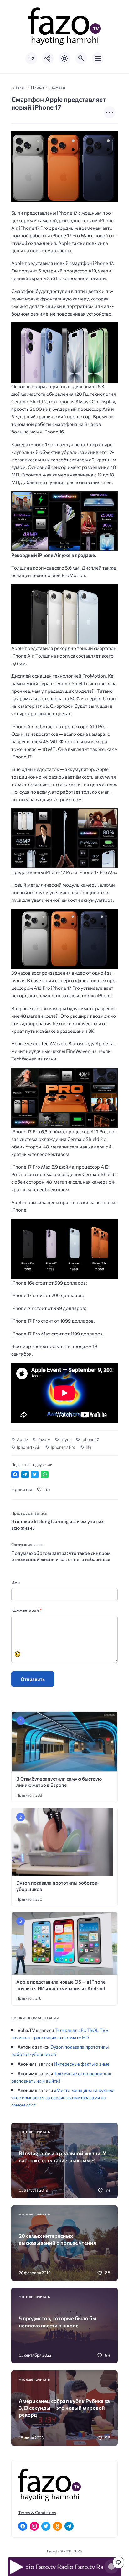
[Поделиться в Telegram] (25, 1474)
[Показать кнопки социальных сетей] (48, 58)
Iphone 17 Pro (63, 1447)
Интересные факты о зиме (82, 2064)
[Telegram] (69, 2526)
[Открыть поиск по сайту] (81, 58)
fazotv (44, 1439)
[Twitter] (46, 2526)
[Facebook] (23, 2526)
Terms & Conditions (37, 2512)
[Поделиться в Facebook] (15, 1474)
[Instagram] (34, 2526)
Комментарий (26, 1610)
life (89, 1447)
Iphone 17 (90, 1439)
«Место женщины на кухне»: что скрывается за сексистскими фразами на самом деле (63, 2097)
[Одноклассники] (57, 2526)
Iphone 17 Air (29, 1447)
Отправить (33, 1679)
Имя (15, 1582)
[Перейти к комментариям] (118, 2562)
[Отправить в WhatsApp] (45, 1474)
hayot (66, 1439)
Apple (22, 1439)
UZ (31, 59)
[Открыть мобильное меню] (98, 58)
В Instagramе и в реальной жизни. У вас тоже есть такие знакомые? (62, 2156)
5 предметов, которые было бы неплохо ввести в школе (58, 2321)
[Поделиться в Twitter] (35, 1474)
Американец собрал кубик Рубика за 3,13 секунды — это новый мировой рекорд (64, 2408)
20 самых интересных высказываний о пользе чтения (57, 2239)
